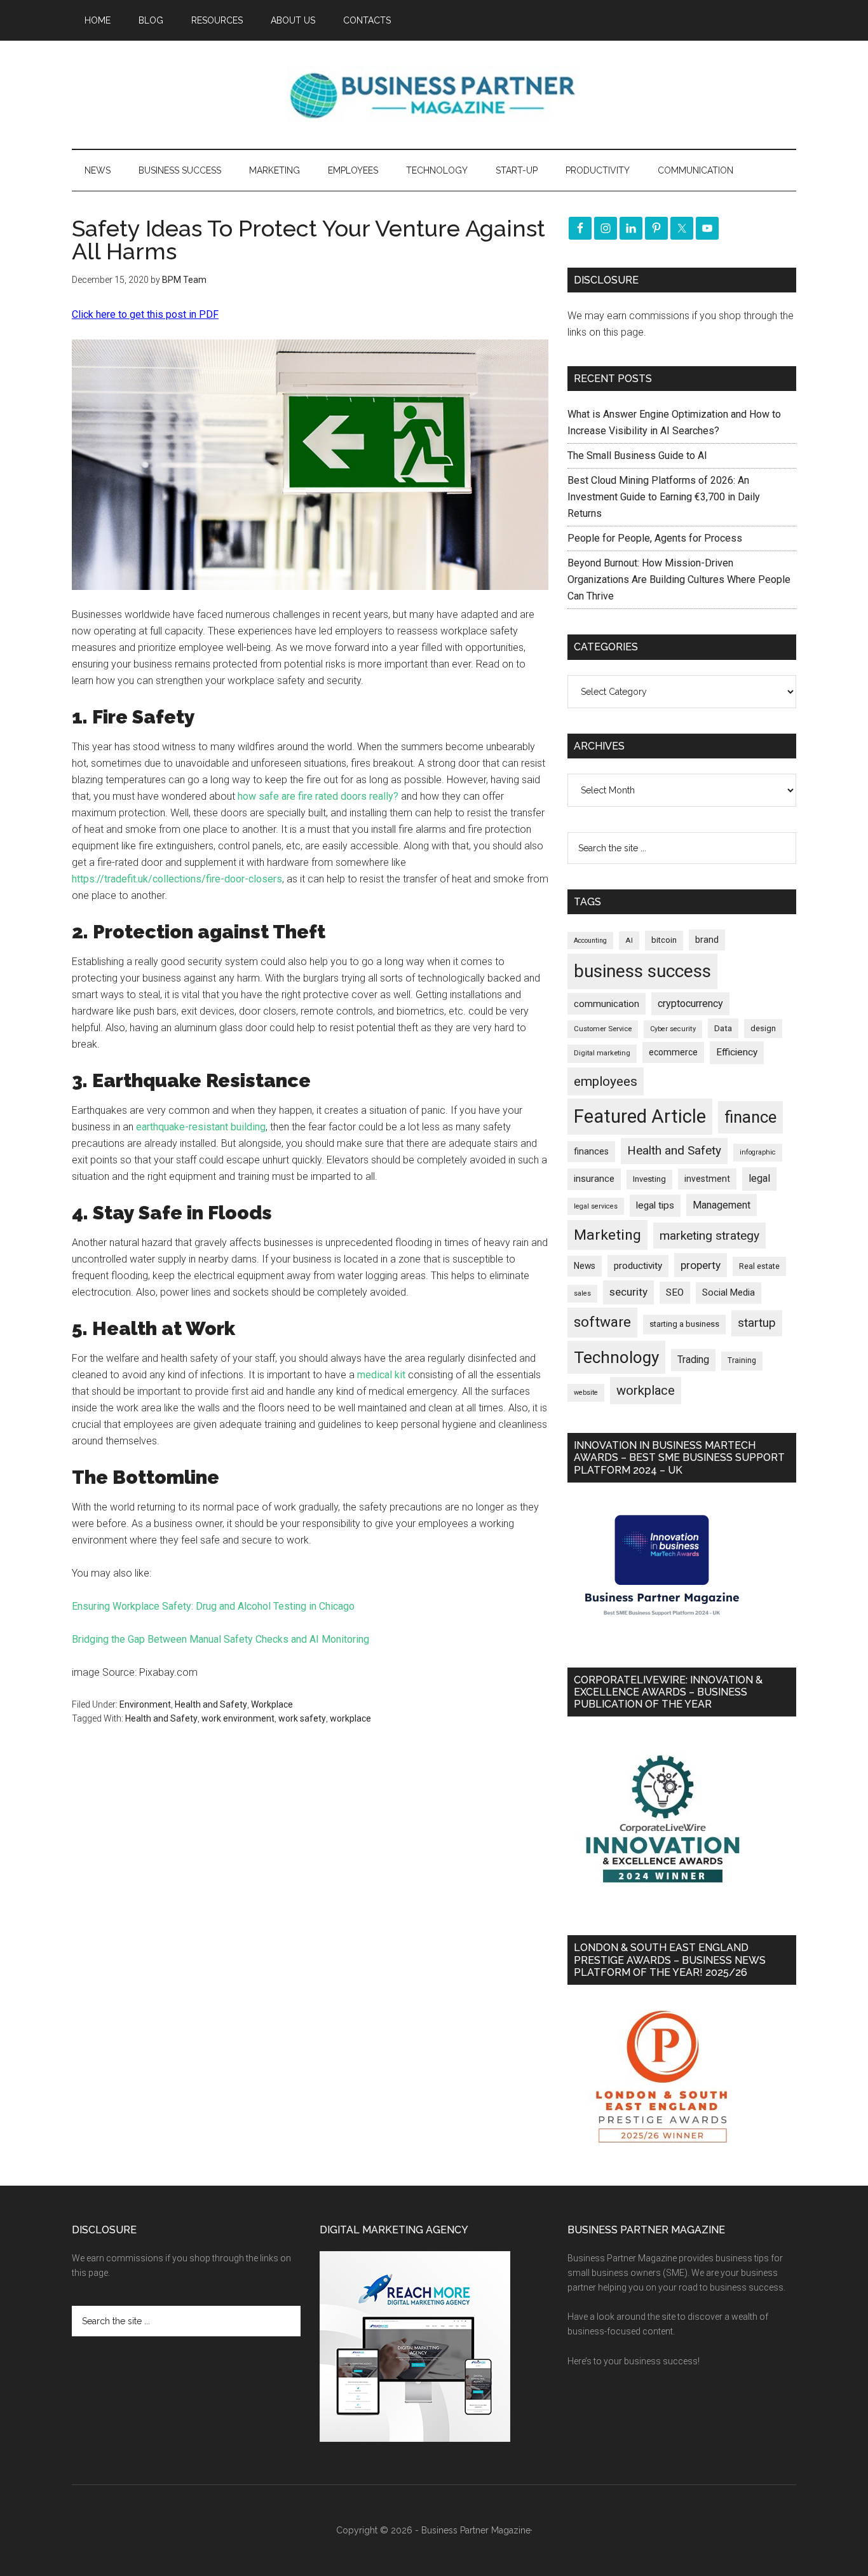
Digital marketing (602, 1053)
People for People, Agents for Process (655, 538)
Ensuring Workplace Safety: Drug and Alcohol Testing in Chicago (213, 1606)
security (628, 1292)
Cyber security (673, 1029)
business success (642, 971)
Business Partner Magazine (434, 95)
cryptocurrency (690, 1004)
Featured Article (640, 1116)
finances (591, 1151)
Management (722, 1205)
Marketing (607, 1235)
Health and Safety (211, 1704)
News (585, 1266)
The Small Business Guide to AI (637, 456)
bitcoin (664, 940)
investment (707, 1179)
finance (750, 1117)
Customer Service (603, 1029)
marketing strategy (709, 1236)
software (602, 1322)
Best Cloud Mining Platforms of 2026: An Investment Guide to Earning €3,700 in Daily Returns (664, 497)
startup (757, 1323)
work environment (238, 1718)
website (586, 1393)
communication (607, 1004)
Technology (616, 1357)
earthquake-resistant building (201, 1127)
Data (723, 1028)
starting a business (684, 1324)
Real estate (759, 1266)
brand (707, 940)
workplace (350, 1718)
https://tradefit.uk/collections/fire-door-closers (177, 879)
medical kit (381, 1375)
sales (582, 1293)
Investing (649, 1179)
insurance (594, 1179)
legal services (596, 1206)
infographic (758, 1152)
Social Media (729, 1293)
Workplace (272, 1704)
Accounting (590, 941)
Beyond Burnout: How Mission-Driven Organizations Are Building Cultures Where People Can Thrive (679, 579)
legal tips (655, 1205)
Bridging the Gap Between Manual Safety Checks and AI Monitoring (220, 1639)
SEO (675, 1292)
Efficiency (737, 1052)
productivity (638, 1266)
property (701, 1265)
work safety (302, 1718)
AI (629, 940)
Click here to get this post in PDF (145, 314)
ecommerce (673, 1052)
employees (606, 1081)
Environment (145, 1704)
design (763, 1028)
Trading (693, 1360)
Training (742, 1360)
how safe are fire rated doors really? (318, 796)
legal (759, 1178)
